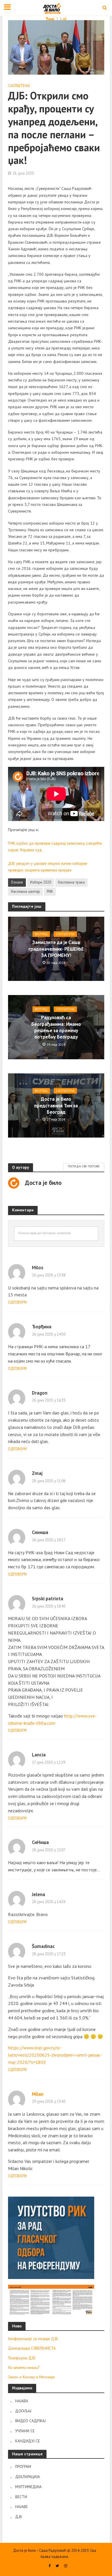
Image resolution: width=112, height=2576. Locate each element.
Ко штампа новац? (24, 2367)
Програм (23, 2467)
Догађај (23, 2411)
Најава (22, 2401)
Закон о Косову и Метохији (31, 2377)
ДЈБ (19, 2517)
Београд (41, 934)
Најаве (22, 2507)
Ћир (50, 19)
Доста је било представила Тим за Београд (56, 1106)
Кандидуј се (28, 2441)
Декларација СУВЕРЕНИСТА (32, 2348)
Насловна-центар (25, 891)
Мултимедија (28, 2487)
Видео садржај (30, 2421)
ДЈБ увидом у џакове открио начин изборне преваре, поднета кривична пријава (48, 867)
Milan (38, 2094)
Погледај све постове (84, 1166)
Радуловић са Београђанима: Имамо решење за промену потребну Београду (56, 1027)
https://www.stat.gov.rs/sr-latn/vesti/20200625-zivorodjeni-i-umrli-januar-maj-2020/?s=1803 (55, 2055)
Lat (63, 19)
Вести (21, 2497)
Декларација (28, 2477)
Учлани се (25, 2431)
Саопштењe (19, 86)
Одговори (17, 1302)
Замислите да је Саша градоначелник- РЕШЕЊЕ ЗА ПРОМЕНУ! (56, 949)
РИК (50, 891)
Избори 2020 (41, 882)
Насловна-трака (71, 882)
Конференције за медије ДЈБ (33, 2339)
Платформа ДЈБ (22, 2358)
